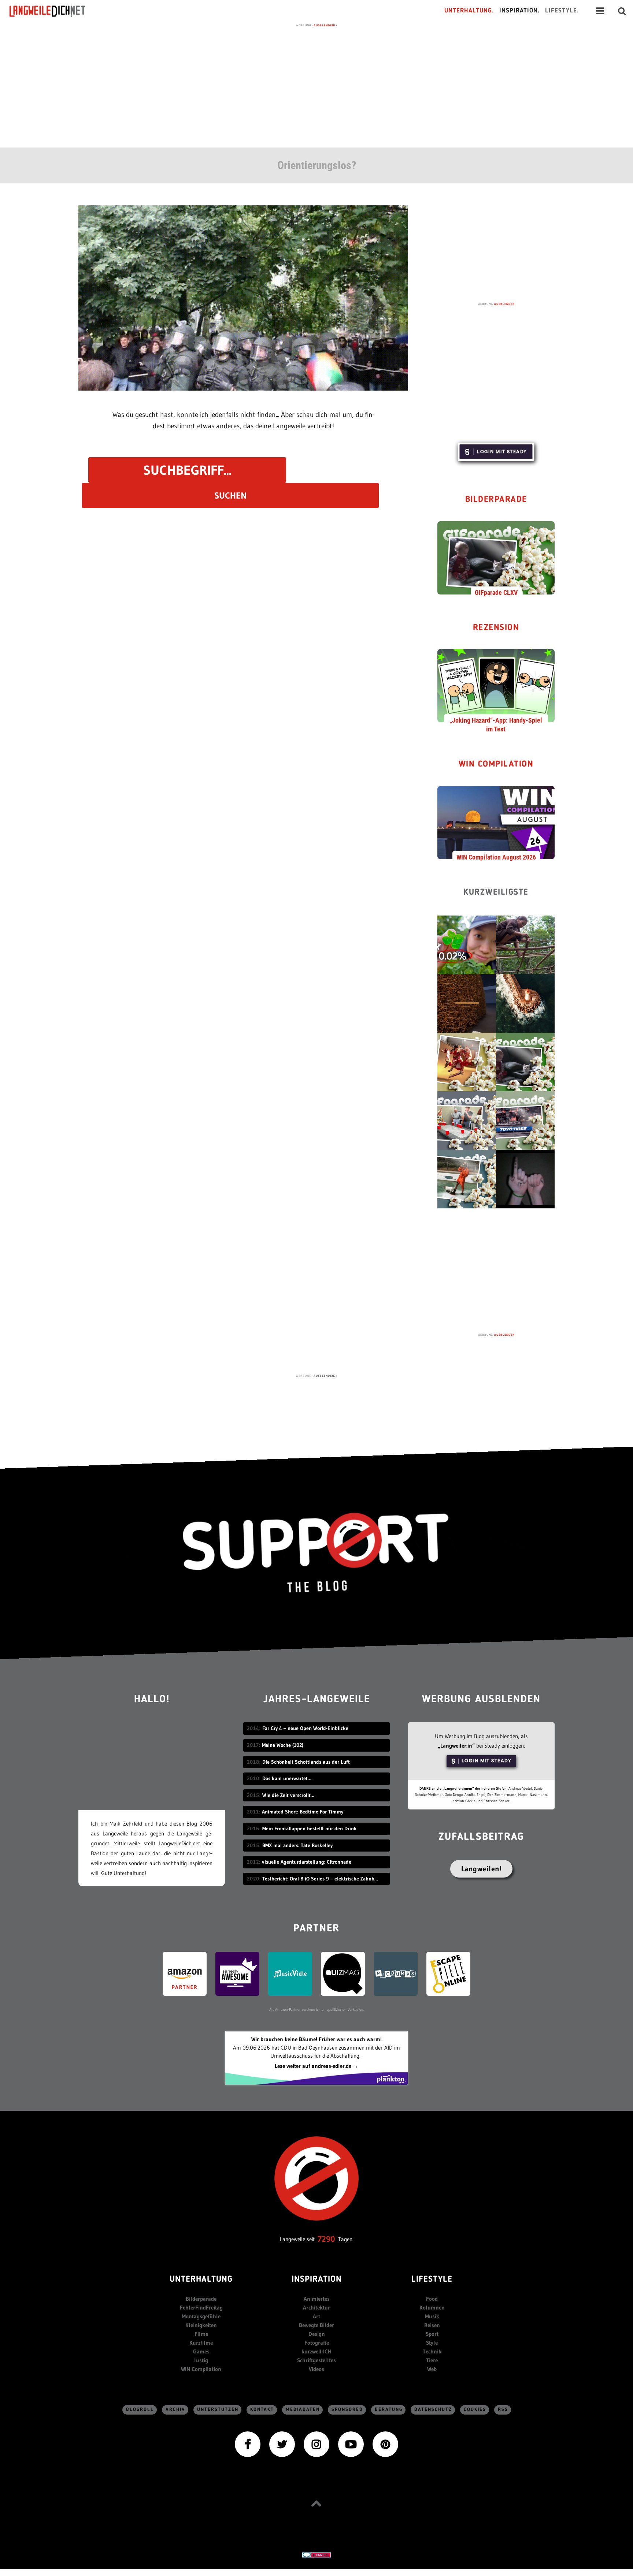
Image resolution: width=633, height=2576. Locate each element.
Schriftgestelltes (316, 2360)
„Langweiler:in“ (456, 1746)
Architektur (316, 2307)
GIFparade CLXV (496, 592)
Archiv (175, 2410)
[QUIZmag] (343, 1973)
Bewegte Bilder (316, 2325)
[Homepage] (54, 11)
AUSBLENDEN (504, 304)
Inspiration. (520, 11)
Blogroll (140, 2410)
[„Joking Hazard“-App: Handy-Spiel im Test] (496, 685)
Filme (201, 2334)
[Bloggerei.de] (316, 2554)
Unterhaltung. (469, 11)
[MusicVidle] (290, 1973)
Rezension (496, 628)
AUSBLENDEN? (325, 25)
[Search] (622, 11)
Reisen (432, 2325)
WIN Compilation (496, 765)
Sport (432, 2334)
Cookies (475, 2410)
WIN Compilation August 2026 (496, 857)
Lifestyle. (562, 11)
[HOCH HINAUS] (316, 2503)
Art (316, 2316)
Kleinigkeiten (201, 2325)
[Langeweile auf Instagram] (316, 2444)
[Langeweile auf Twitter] (282, 2444)
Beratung (389, 2410)
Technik (432, 2351)
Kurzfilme (201, 2343)
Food (432, 2299)
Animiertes (317, 2299)
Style (432, 2343)
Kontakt (262, 2410)
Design (317, 2334)
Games (201, 2351)
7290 (326, 2239)
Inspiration (317, 2280)
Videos (316, 2369)
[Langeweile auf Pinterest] (385, 2444)
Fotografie (317, 2343)
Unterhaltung (201, 2280)
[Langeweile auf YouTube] (351, 2444)
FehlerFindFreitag (201, 2307)
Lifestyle (432, 2280)
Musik (432, 2316)
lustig (201, 2360)
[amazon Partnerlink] (185, 1973)
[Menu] (600, 11)
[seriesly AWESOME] (237, 1973)
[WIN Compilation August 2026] (496, 822)
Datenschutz (433, 2410)
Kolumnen (432, 2307)
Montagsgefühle (201, 2316)
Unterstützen (218, 2410)
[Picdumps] (396, 1973)
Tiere (432, 2360)
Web (432, 2369)
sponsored (347, 2410)
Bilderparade (496, 500)
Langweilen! (482, 1869)
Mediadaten (303, 2410)
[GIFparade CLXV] (496, 557)
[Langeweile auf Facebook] (248, 2444)
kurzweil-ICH (316, 2351)
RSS (503, 2410)
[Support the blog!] (316, 1553)
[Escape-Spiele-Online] (448, 1973)
